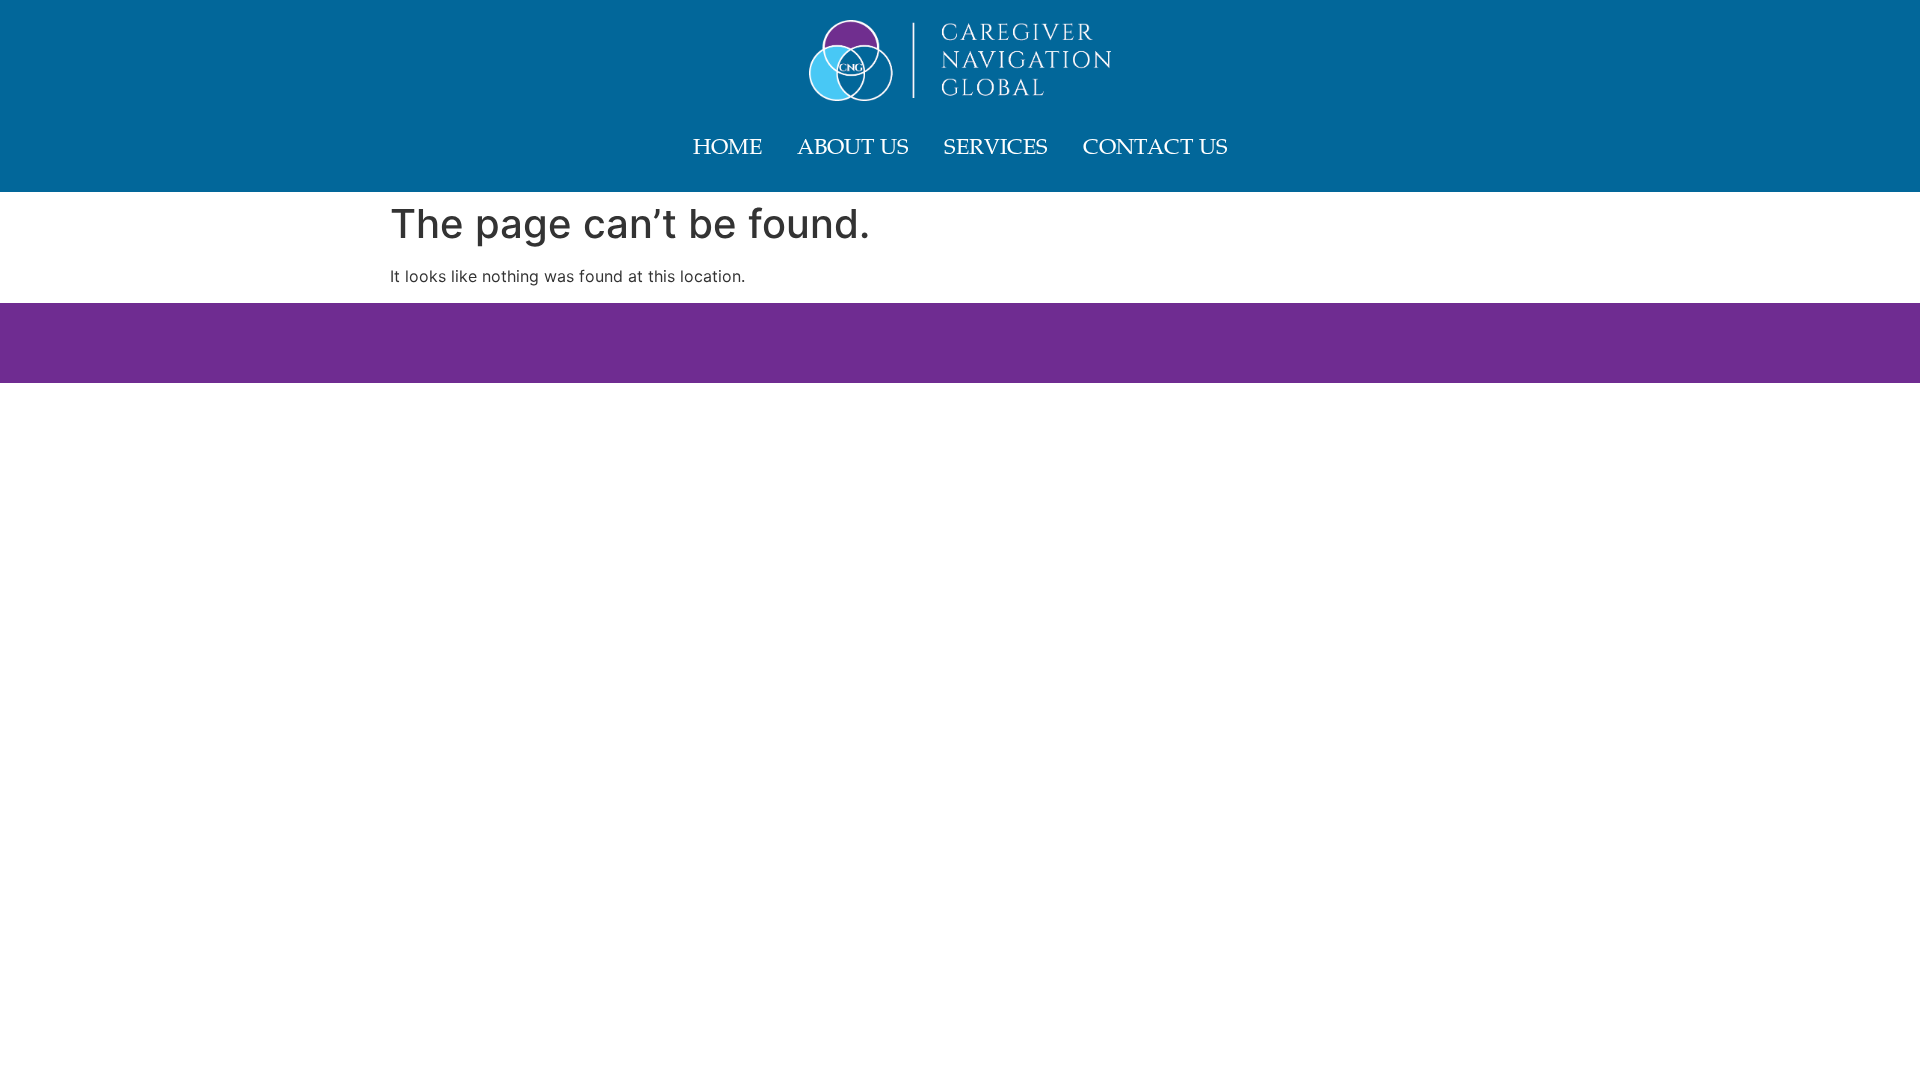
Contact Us (1155, 149)
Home (727, 149)
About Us (853, 149)
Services (996, 149)
